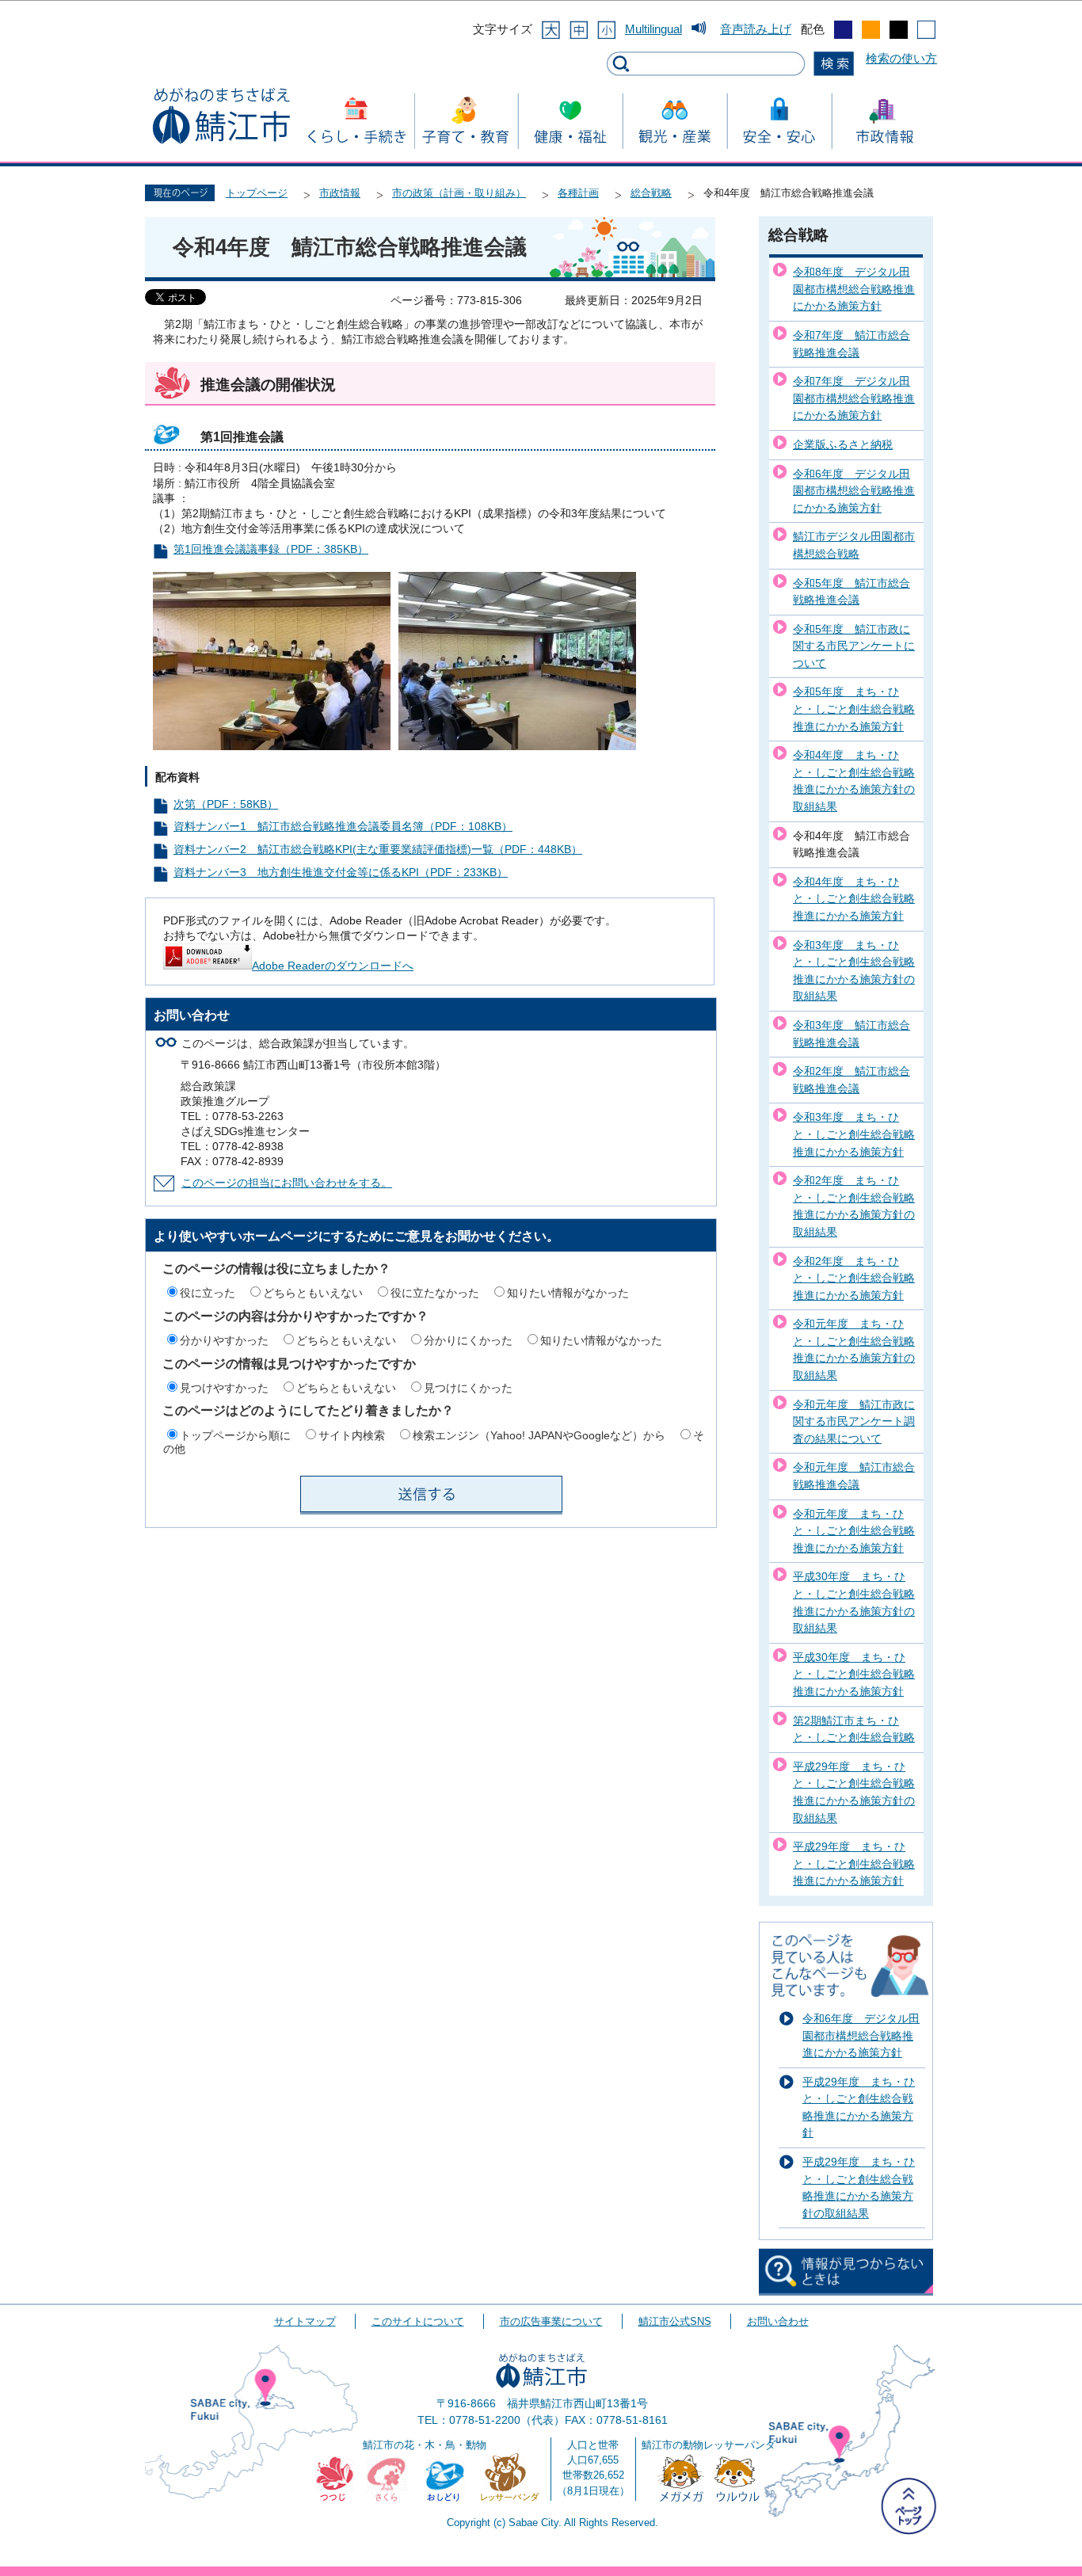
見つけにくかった (468, 1388)
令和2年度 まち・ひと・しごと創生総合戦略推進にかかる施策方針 (854, 1278)
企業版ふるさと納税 (843, 444)
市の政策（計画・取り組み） (459, 193)
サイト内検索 (352, 1435)
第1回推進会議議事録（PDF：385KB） (271, 549)
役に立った (208, 1293)
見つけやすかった (224, 1388)
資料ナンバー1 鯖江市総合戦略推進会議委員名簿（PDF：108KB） (343, 827)
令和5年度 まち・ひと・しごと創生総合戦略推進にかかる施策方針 (854, 709)
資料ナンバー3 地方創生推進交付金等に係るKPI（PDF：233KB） (341, 873)
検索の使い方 (901, 58)
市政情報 (340, 193)
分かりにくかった (468, 1340)
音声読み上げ (756, 29)
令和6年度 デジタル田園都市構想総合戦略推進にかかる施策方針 (854, 491)
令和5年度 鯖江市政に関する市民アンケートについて (854, 646)
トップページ (257, 193)
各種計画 (578, 193)
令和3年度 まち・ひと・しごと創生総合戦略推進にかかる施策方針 (854, 1134)
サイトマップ (305, 2321)
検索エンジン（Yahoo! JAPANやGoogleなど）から (539, 1435)
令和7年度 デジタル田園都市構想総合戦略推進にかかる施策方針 (854, 398)
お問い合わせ (778, 2321)
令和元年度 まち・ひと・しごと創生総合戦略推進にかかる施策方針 (854, 1531)
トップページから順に (235, 1435)
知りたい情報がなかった (568, 1293)
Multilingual (653, 29)
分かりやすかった (224, 1340)
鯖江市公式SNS (675, 2321)
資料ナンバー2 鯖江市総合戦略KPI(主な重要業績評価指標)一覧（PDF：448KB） (378, 850)
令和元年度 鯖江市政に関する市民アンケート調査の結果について (854, 1421)
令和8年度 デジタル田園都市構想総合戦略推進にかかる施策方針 (854, 289)
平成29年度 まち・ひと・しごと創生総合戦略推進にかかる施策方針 (854, 1863)
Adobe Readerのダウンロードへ (333, 966)
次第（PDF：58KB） (226, 804)
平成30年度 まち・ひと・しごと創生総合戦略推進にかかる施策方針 (854, 1674)
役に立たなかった (435, 1293)
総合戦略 (651, 193)
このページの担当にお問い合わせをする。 (287, 1183)
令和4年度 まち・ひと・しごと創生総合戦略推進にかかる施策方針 (854, 899)
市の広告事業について (551, 2321)
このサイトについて (418, 2321)
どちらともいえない (313, 1293)
